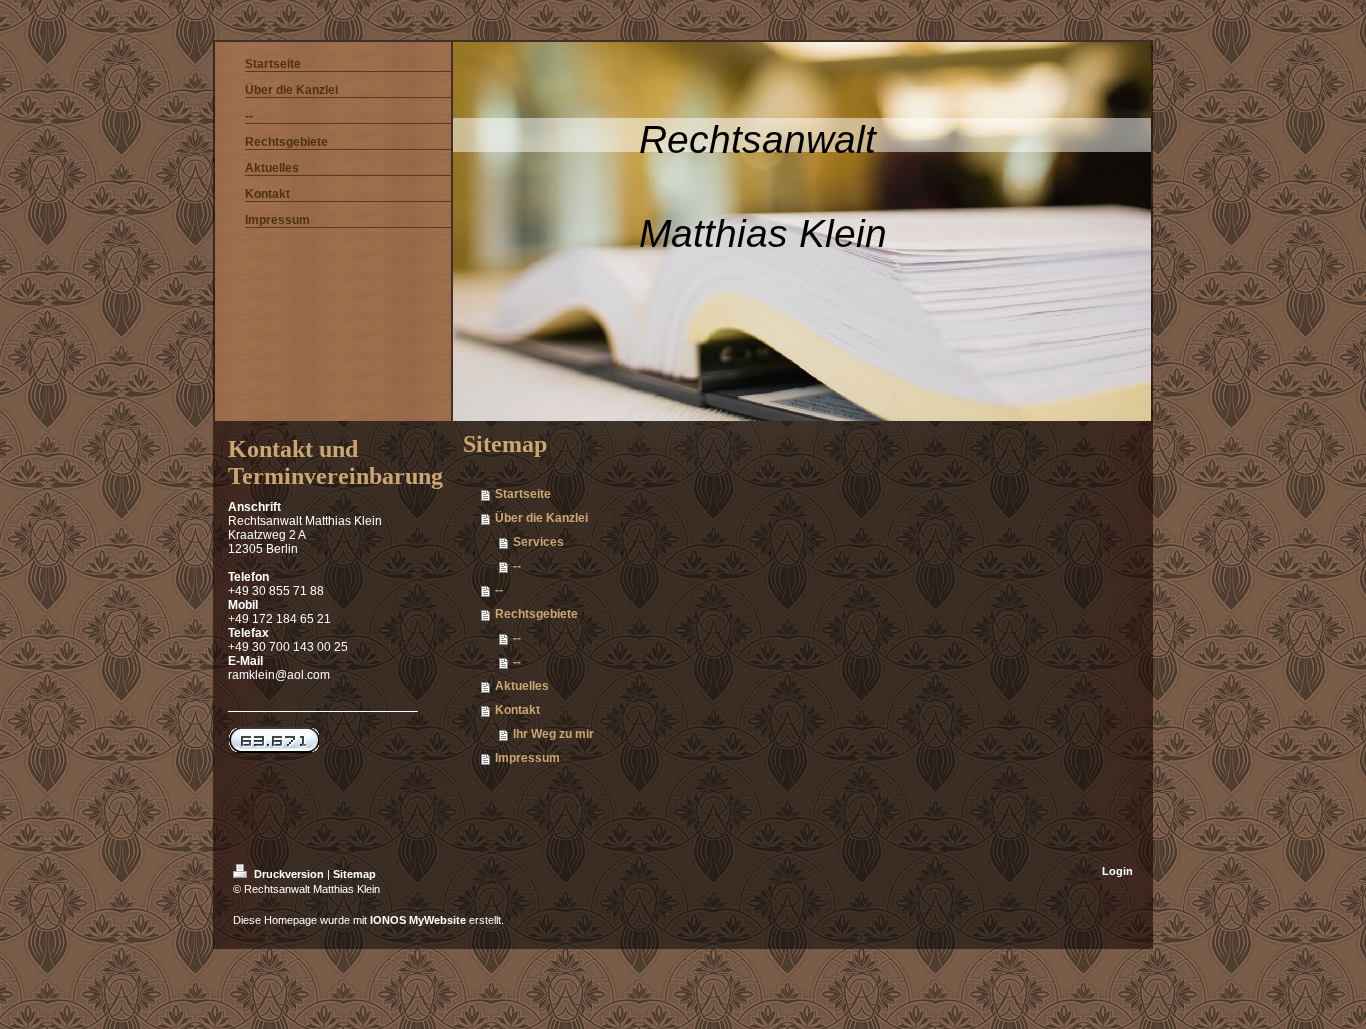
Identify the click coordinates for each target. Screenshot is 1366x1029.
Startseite (523, 494)
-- (517, 566)
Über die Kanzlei (541, 518)
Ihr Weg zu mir (553, 734)
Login (1117, 871)
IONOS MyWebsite (418, 920)
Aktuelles (522, 686)
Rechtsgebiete (536, 614)
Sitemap (354, 874)
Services (538, 542)
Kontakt (517, 710)
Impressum (527, 758)
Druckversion (289, 874)
